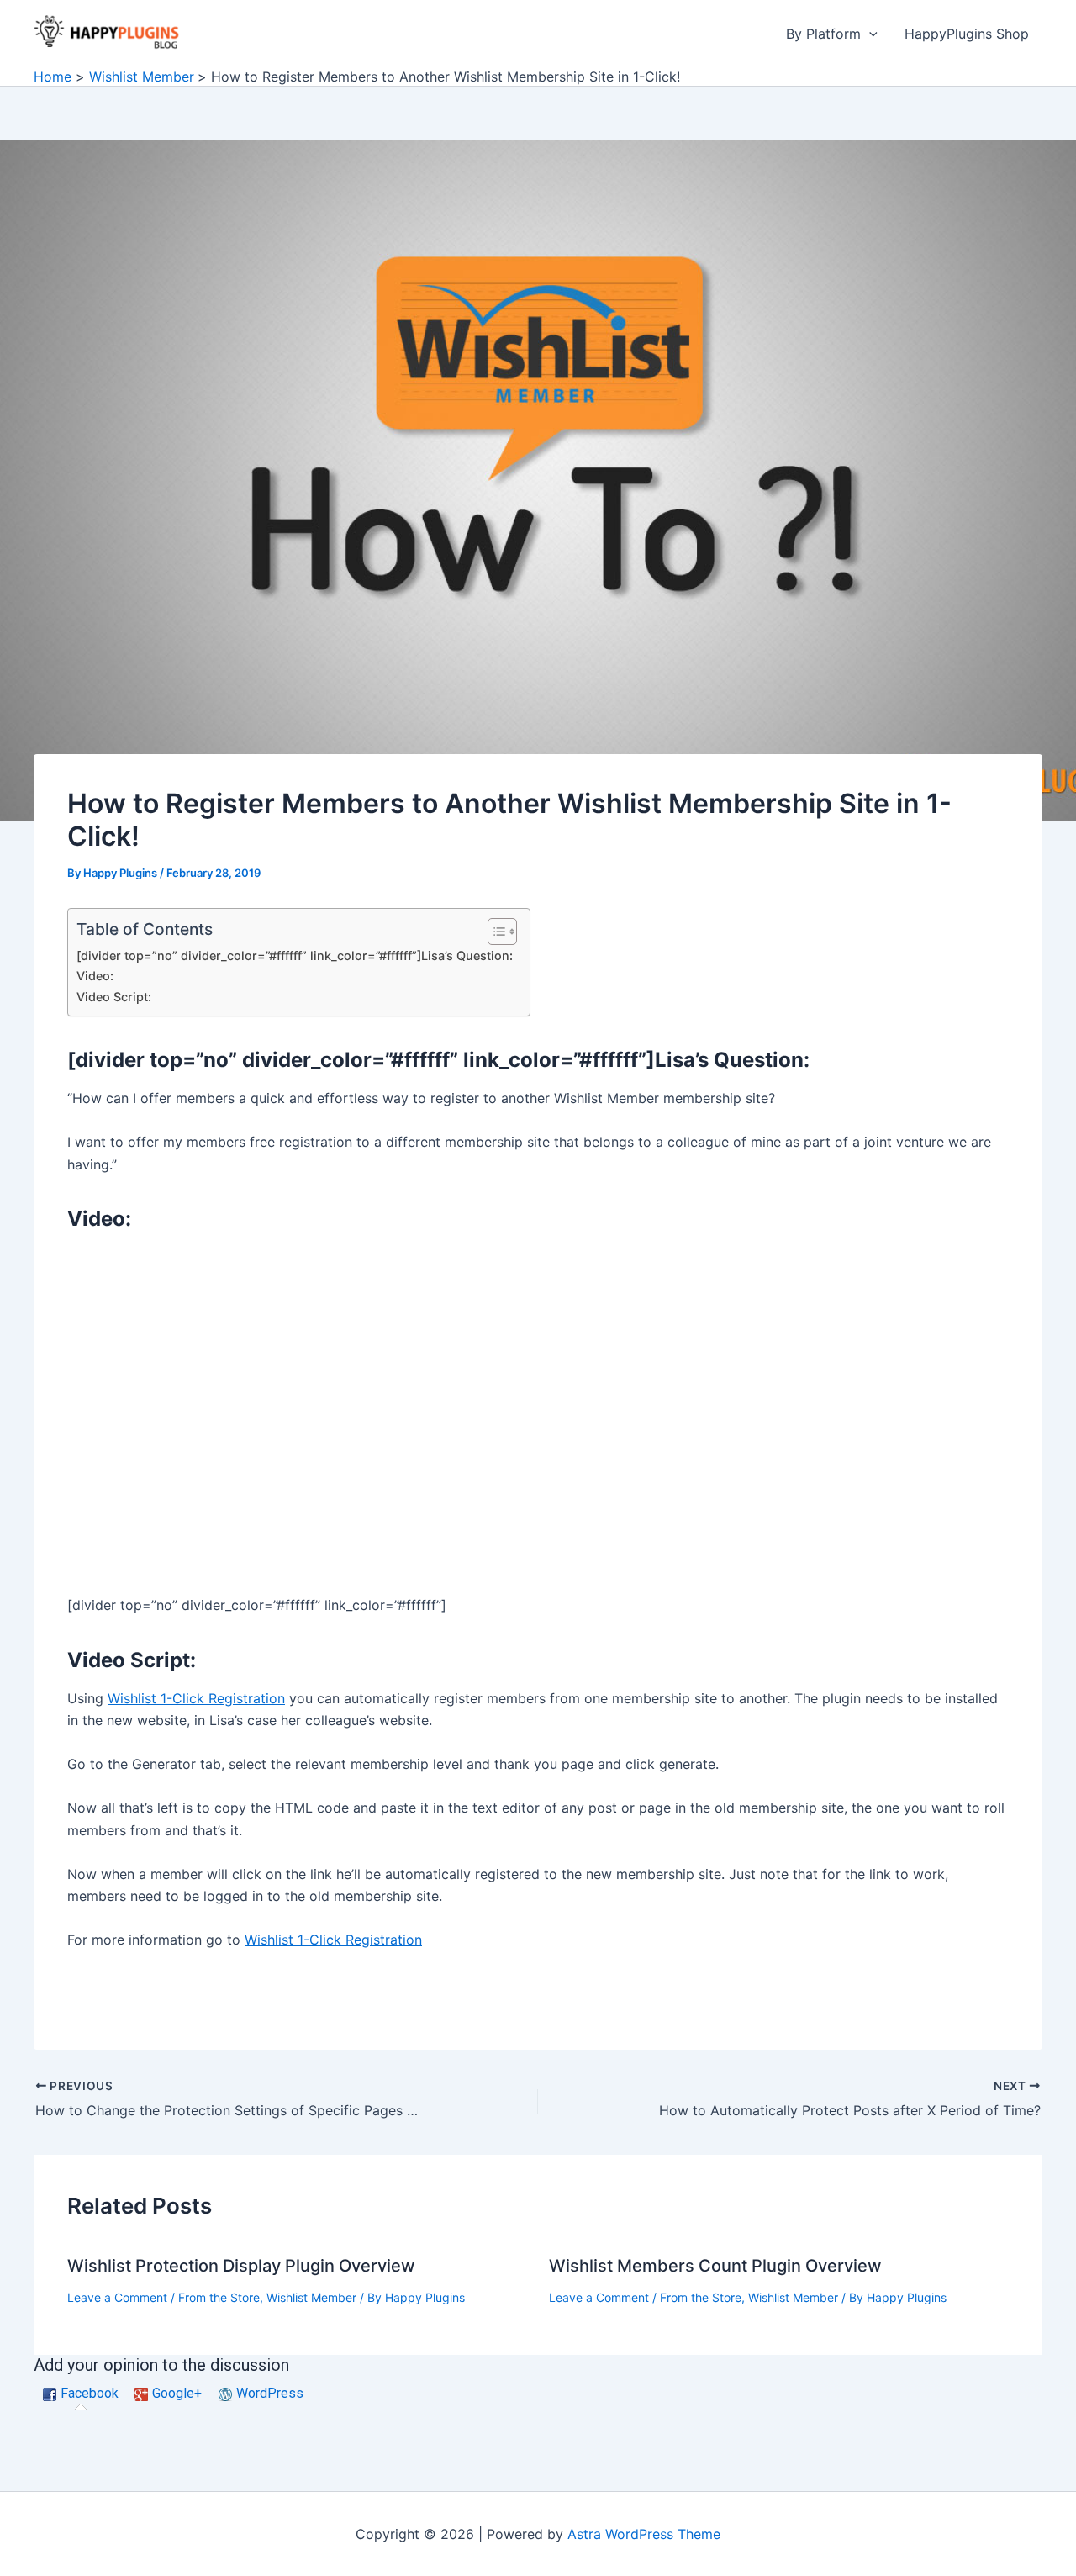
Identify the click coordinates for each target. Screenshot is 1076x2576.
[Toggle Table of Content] (494, 932)
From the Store (219, 2297)
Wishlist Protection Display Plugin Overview (241, 2266)
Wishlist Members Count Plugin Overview (715, 2266)
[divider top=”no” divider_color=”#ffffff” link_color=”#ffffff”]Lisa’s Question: (295, 955)
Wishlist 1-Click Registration (196, 1698)
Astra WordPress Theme (644, 2534)
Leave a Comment (117, 2297)
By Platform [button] (823, 34)
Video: (95, 976)
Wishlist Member (311, 2297)
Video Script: (114, 997)
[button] (869, 34)
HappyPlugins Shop (967, 34)
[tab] (81, 2394)
